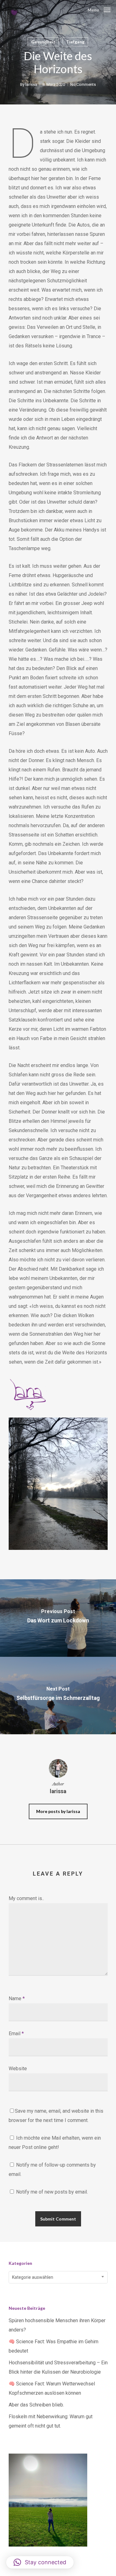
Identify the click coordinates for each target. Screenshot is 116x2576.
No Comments (83, 84)
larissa (31, 84)
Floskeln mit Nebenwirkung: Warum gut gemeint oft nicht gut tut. (51, 2421)
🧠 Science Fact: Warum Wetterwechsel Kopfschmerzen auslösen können (52, 2388)
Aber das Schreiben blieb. (36, 2405)
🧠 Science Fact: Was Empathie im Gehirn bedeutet (54, 2346)
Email (16, 2033)
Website (18, 2069)
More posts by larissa (58, 1811)
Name (17, 1998)
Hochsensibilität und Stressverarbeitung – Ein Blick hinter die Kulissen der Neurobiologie (58, 2367)
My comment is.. (26, 1898)
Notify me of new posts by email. (52, 2192)
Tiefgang (75, 42)
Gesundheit (43, 42)
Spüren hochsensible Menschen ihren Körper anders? (57, 2325)
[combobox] (58, 2277)
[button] (40, 2562)
